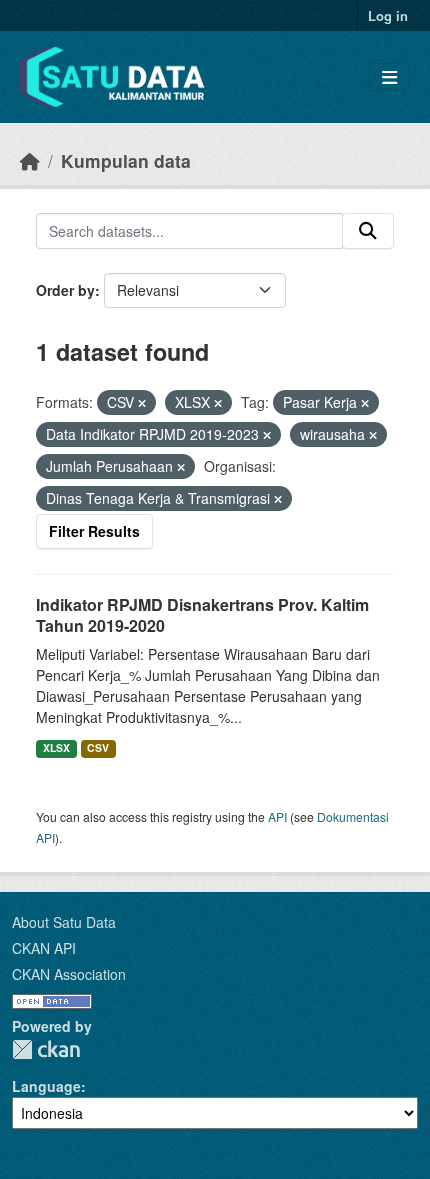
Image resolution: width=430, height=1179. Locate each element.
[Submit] (368, 231)
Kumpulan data (126, 160)
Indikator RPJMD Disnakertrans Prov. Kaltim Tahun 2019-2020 (202, 615)
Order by (65, 290)
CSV (98, 747)
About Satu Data (64, 922)
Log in (388, 15)
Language (46, 1086)
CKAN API (44, 948)
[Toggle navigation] (389, 77)
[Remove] (142, 403)
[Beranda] (30, 160)
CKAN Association (69, 974)
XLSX (56, 747)
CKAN (46, 1049)
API (277, 816)
